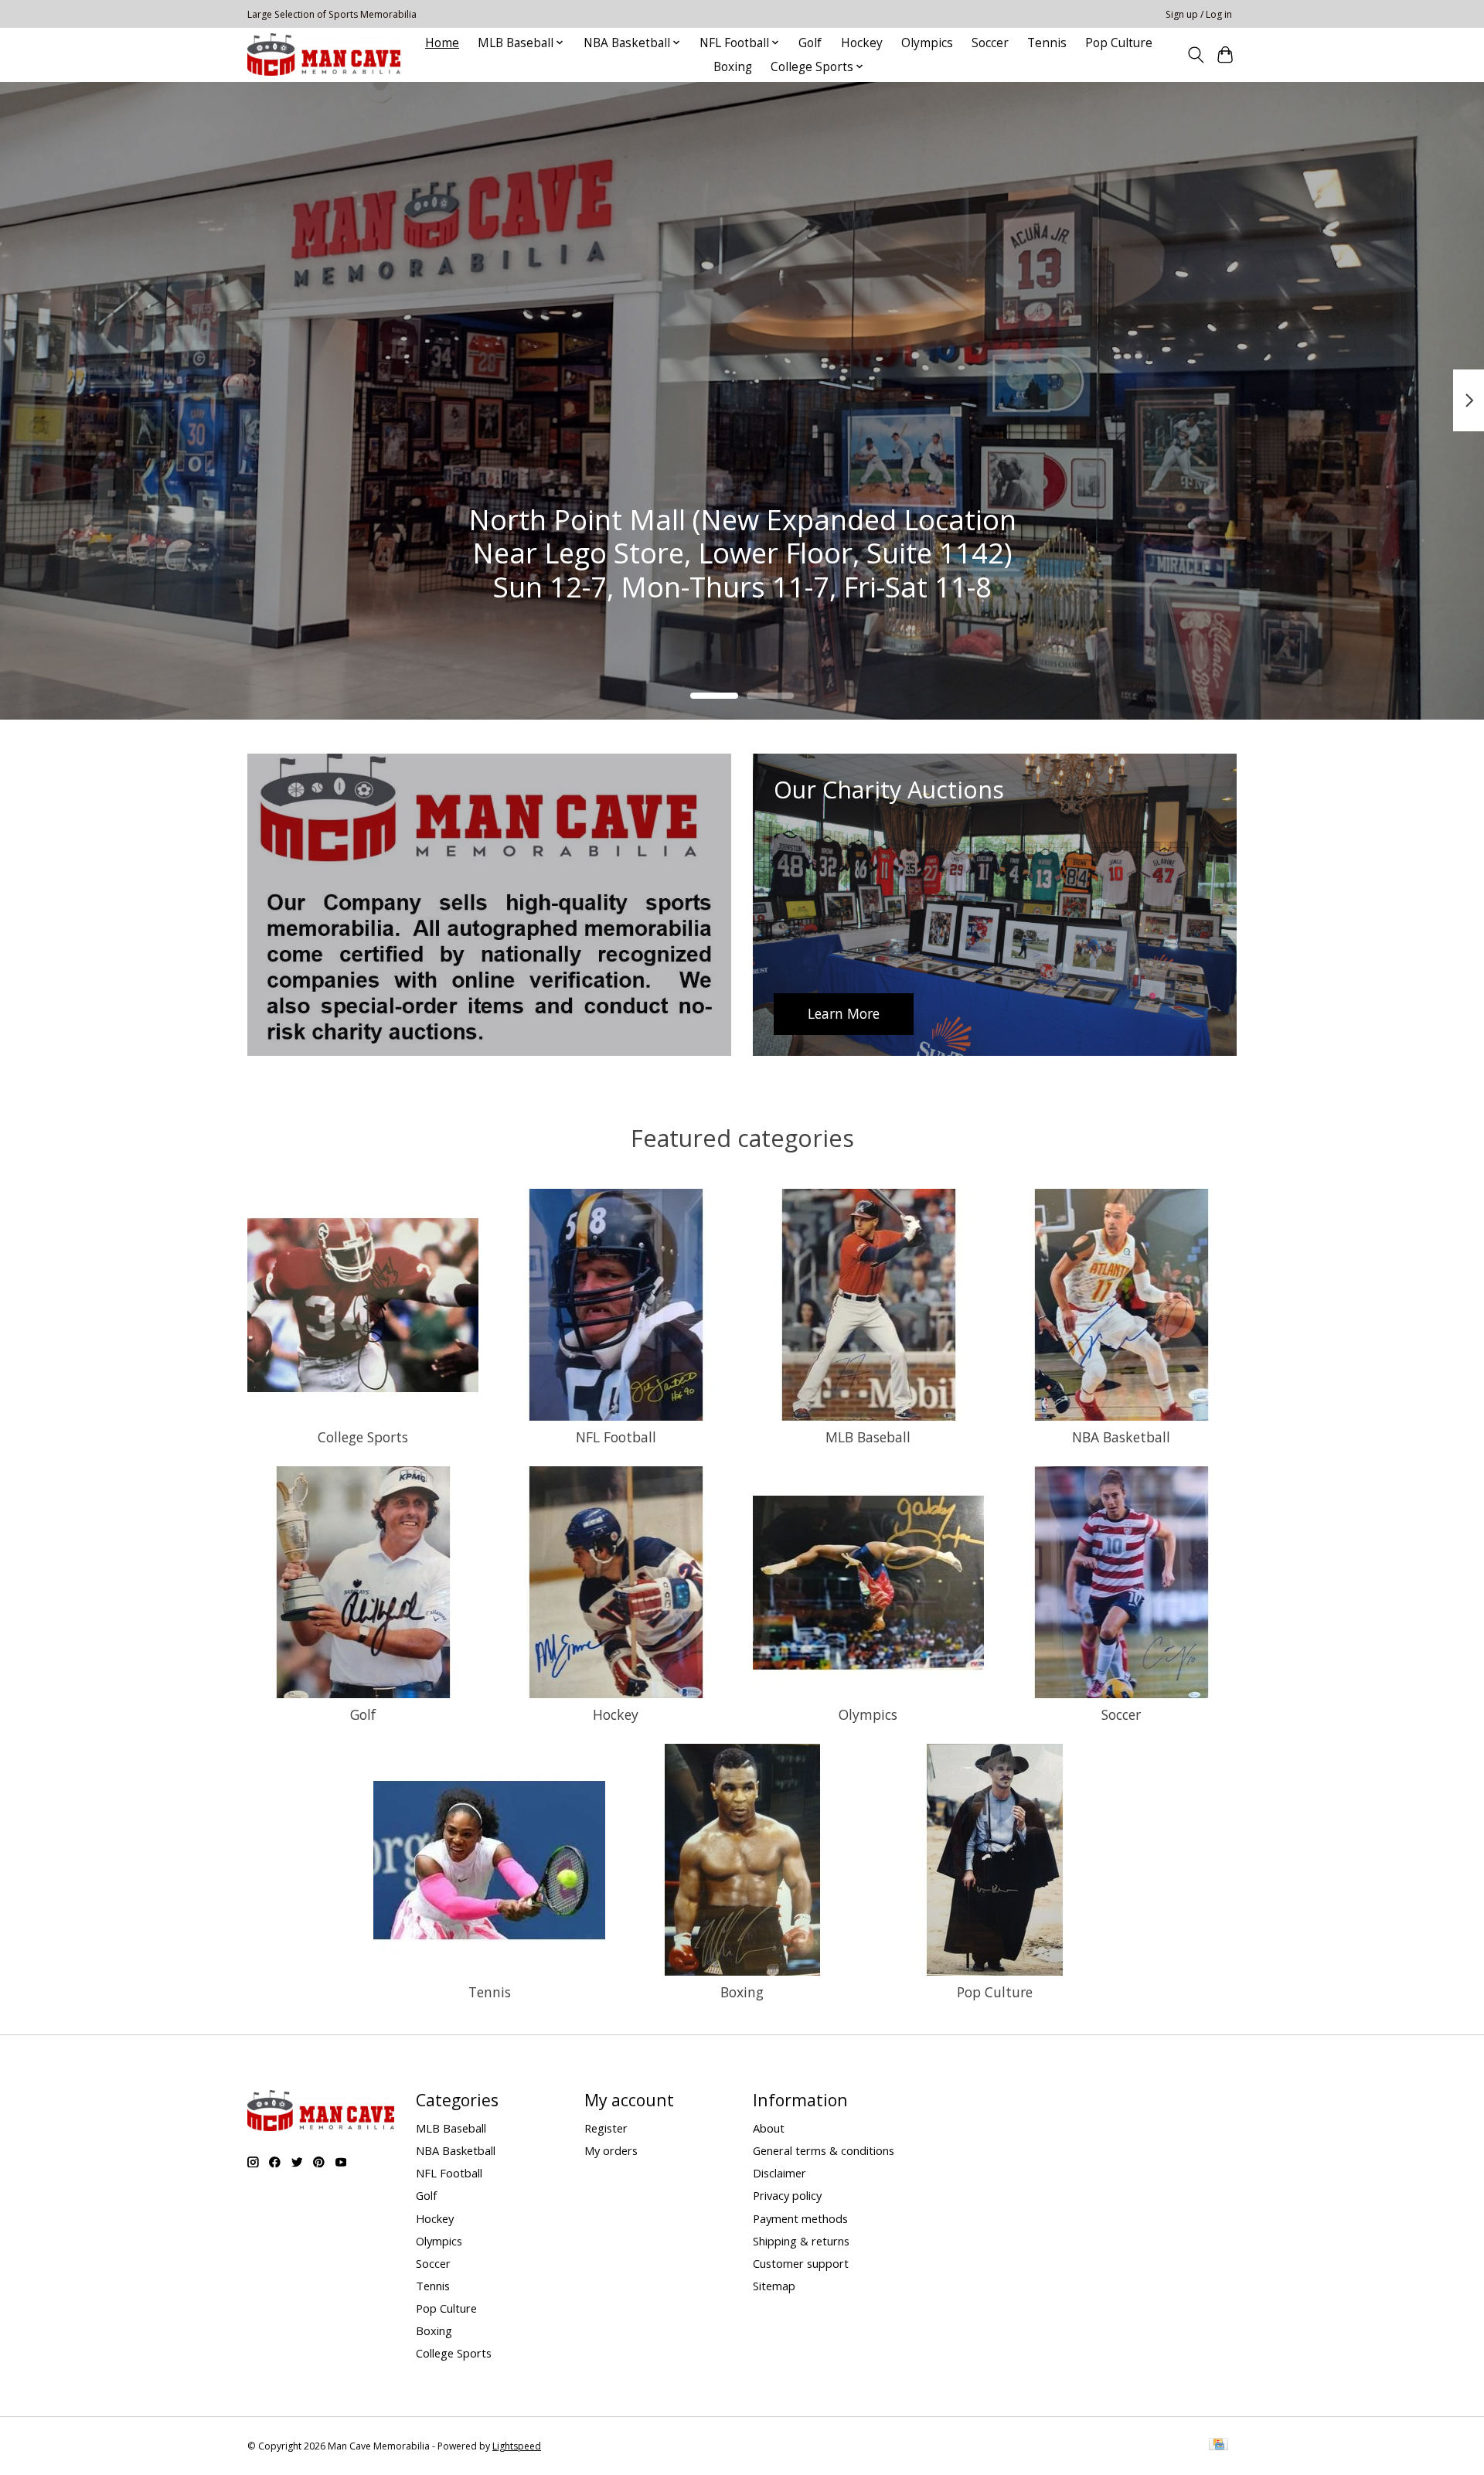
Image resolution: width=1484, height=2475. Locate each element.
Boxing (733, 67)
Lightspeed (517, 2446)
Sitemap (774, 2286)
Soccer (990, 43)
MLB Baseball (868, 1437)
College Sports (363, 1437)
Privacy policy (787, 2195)
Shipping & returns (801, 2241)
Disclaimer (779, 2173)
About (769, 2128)
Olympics (927, 43)
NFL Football (616, 1437)
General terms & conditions (824, 2150)
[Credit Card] (1219, 2446)
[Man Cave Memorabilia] (324, 54)
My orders (611, 2150)
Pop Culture (1119, 43)
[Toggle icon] (1195, 55)
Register (606, 2128)
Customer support (801, 2263)
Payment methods (800, 2218)
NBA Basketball (1121, 1437)
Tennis (1047, 43)
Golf (810, 43)
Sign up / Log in (1199, 14)
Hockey (862, 43)
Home (442, 43)
